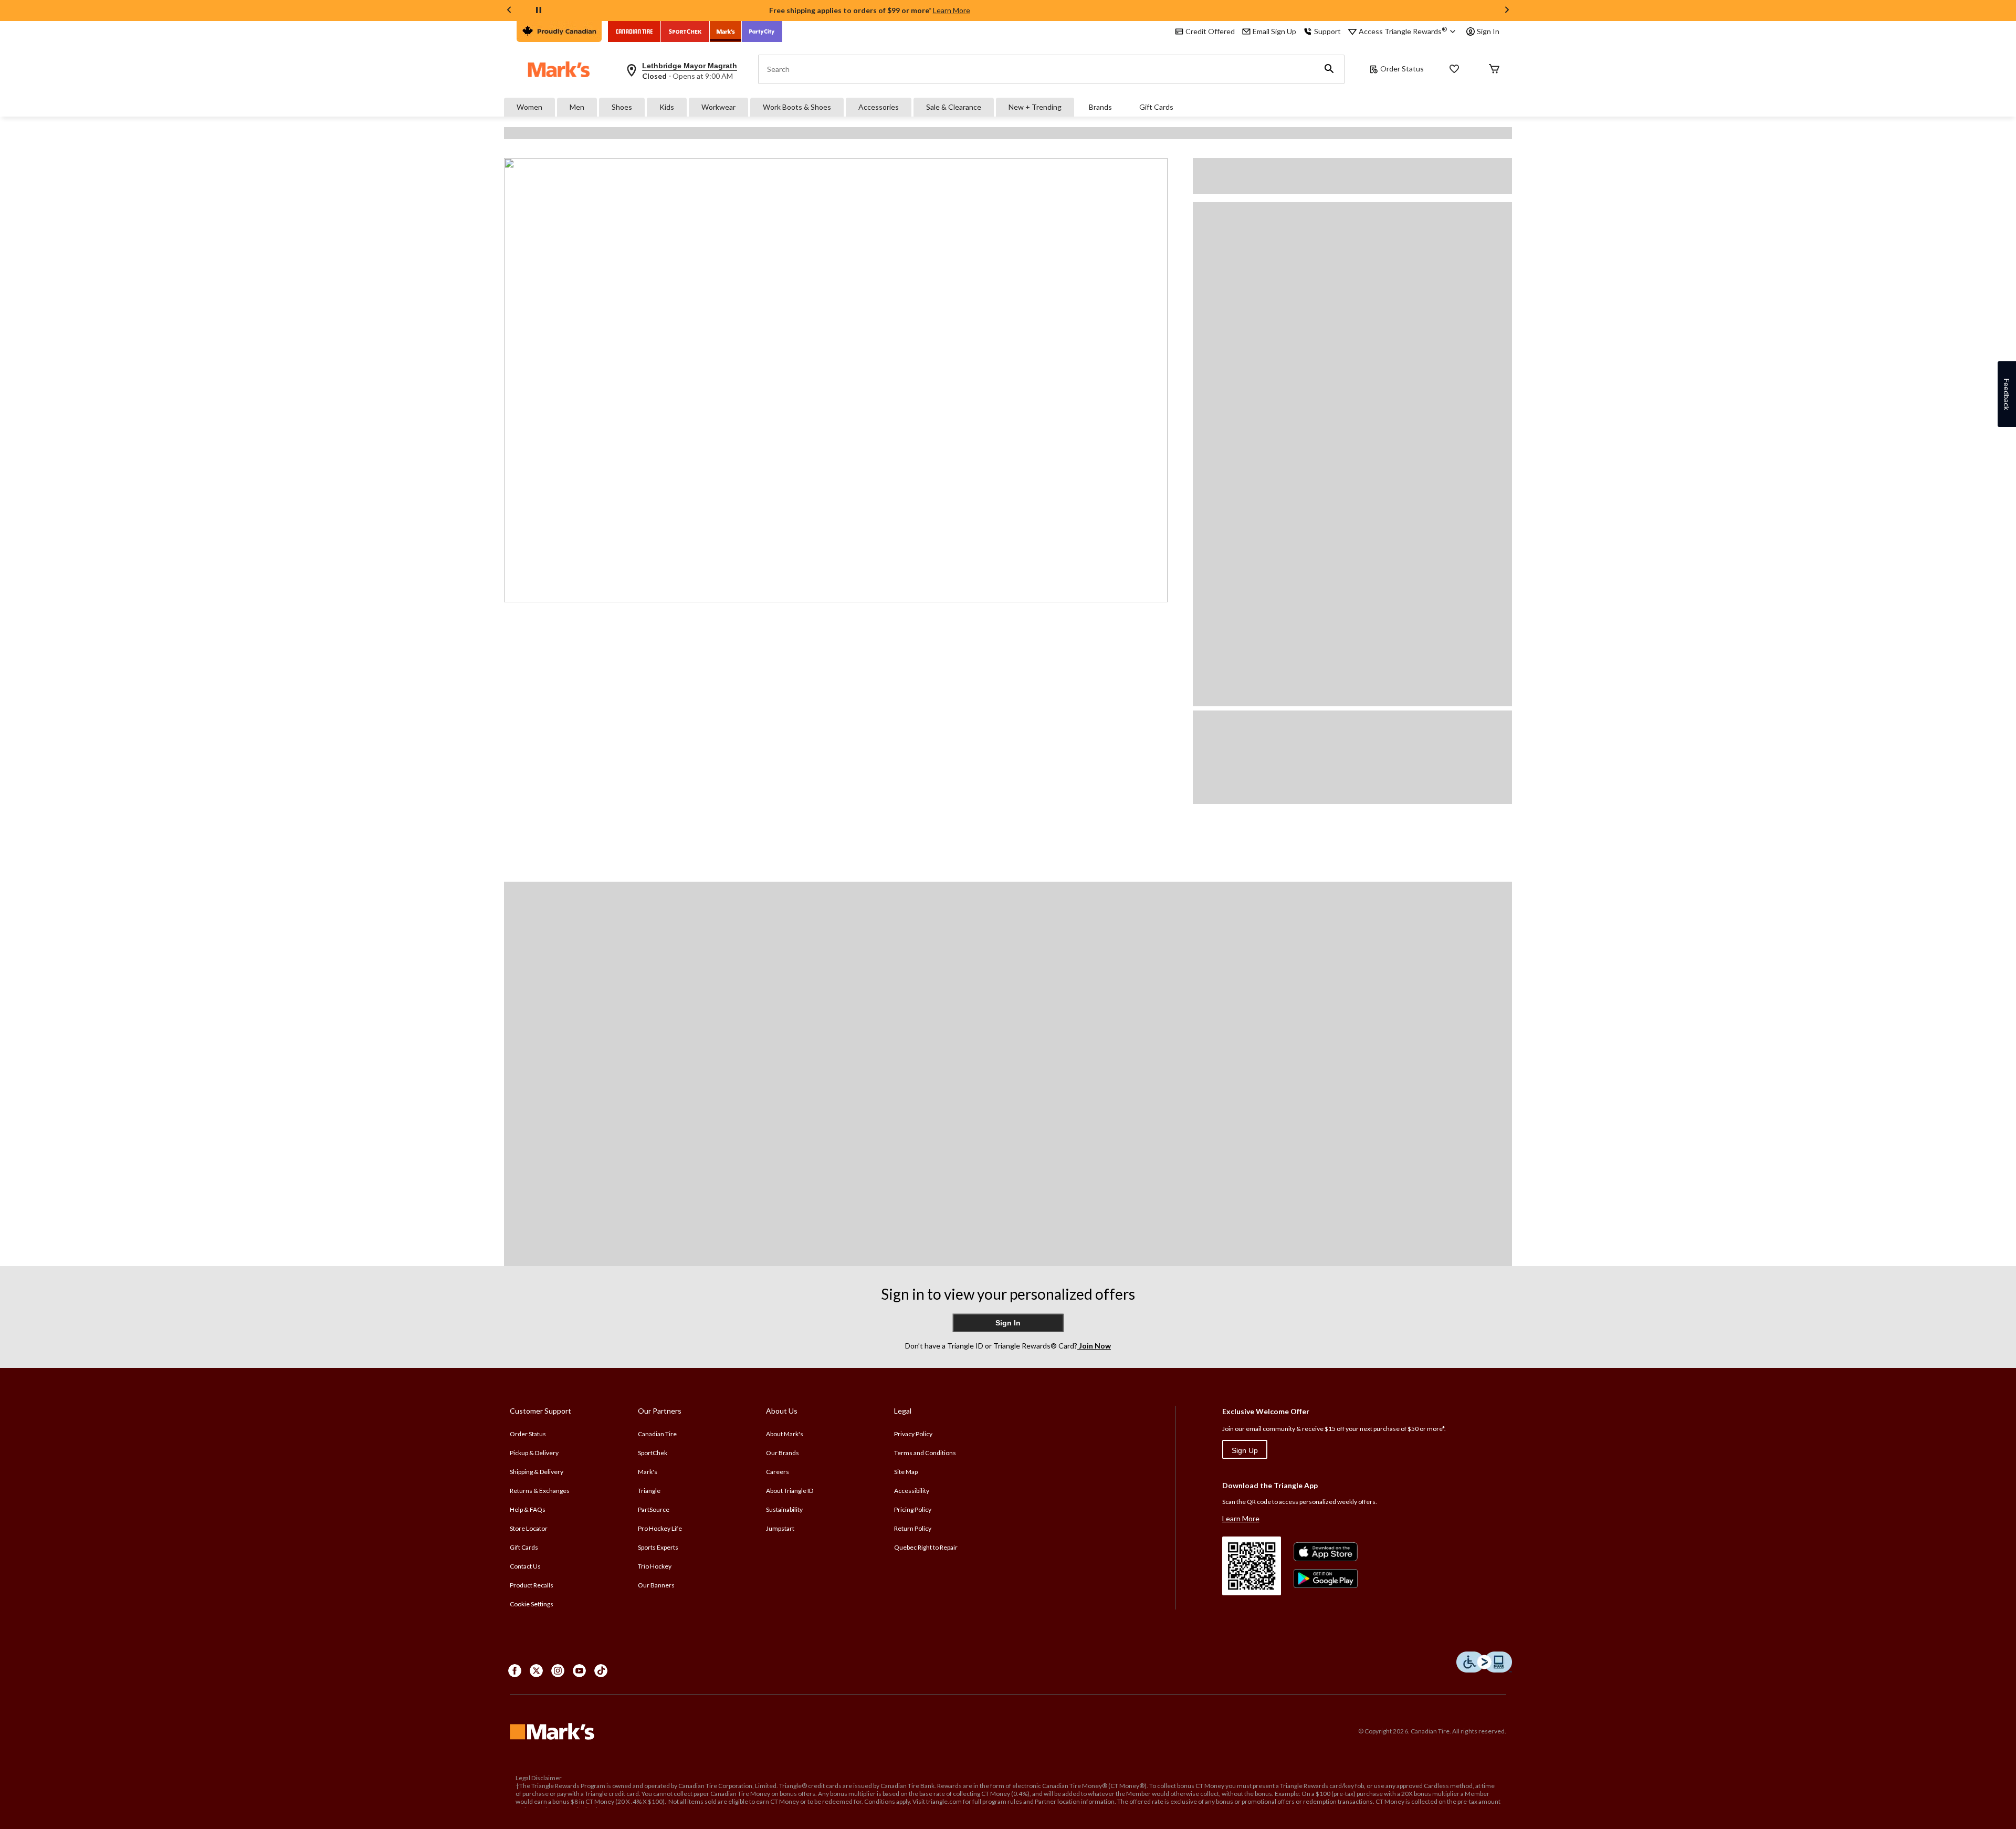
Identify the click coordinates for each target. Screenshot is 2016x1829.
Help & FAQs (528, 1509)
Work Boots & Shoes (797, 107)
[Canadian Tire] (634, 32)
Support (1327, 31)
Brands (1100, 107)
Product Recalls (532, 1585)
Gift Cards (1156, 107)
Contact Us (525, 1566)
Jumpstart (780, 1528)
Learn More (952, 10)
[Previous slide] (509, 11)
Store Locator (529, 1528)
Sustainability (784, 1509)
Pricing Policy (913, 1509)
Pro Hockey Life (660, 1528)
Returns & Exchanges (540, 1491)
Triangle (649, 1491)
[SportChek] (685, 32)
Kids (667, 107)
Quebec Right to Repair (926, 1547)
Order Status (1402, 69)
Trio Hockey (655, 1566)
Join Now (1094, 1346)
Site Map (906, 1472)
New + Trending (1035, 107)
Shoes (622, 107)
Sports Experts (658, 1547)
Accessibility (912, 1491)
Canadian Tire (657, 1434)
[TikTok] (601, 1671)
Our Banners (656, 1585)
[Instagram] (558, 1671)
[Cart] (1494, 70)
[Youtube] (579, 1671)
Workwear (718, 107)
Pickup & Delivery (534, 1453)
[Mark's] (726, 32)
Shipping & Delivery (537, 1472)
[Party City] (762, 32)
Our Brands (783, 1453)
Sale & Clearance (954, 107)
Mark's (648, 1472)
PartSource (654, 1509)
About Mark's (785, 1434)
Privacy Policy (913, 1434)
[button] (1329, 69)
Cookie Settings (532, 1604)
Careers (778, 1472)
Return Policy (913, 1528)
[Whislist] (1454, 70)
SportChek (653, 1453)
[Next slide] (1507, 11)
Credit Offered (1210, 31)
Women (529, 107)
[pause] (539, 11)
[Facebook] (515, 1671)
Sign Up (1245, 1450)
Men (577, 107)
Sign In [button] (1488, 31)
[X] (536, 1671)
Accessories (879, 107)
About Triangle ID (790, 1491)
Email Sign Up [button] (1274, 31)
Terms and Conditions (925, 1453)
